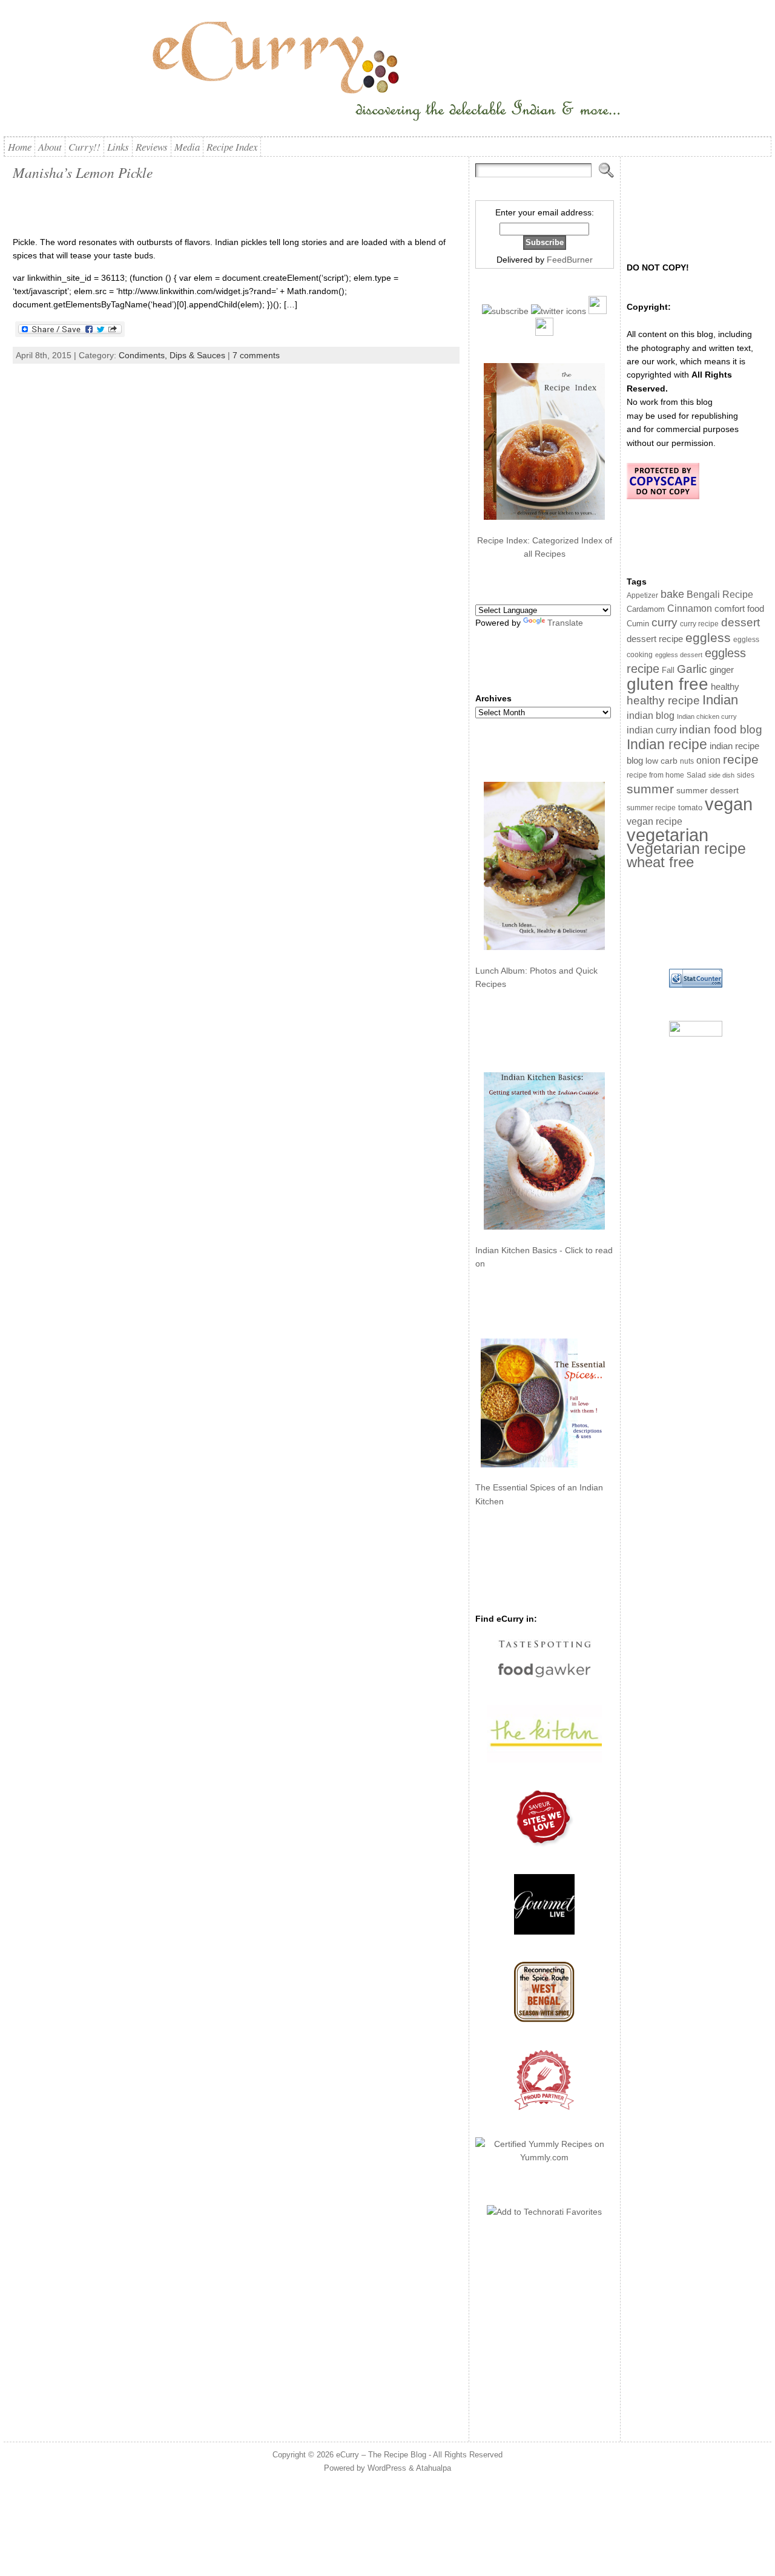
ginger (722, 670)
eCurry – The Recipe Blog (381, 2455)
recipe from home (655, 775)
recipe (741, 759)
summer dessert (707, 791)
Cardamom (646, 609)
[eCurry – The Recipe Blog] (387, 73)
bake (672, 594)
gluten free (668, 684)
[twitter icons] (559, 311)
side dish (721, 775)
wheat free (660, 862)
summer (650, 789)
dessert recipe (655, 639)
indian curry (652, 730)
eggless (708, 637)
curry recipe (699, 624)
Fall (668, 670)
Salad (696, 775)
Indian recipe (667, 744)
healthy (725, 687)
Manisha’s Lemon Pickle (83, 172)
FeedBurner (570, 260)
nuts (687, 761)
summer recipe (651, 808)
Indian (720, 700)
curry (665, 622)
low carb (661, 761)
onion (708, 760)
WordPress (387, 2468)
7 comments (256, 355)
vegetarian (668, 835)
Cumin (638, 624)
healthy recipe (663, 700)
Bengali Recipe (720, 595)
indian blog (651, 715)
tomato (690, 808)
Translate (565, 623)
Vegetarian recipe (686, 848)
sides (746, 775)
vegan (729, 804)
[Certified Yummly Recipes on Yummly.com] (545, 2157)
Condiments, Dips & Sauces (172, 355)
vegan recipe (655, 821)
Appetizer (642, 595)
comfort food (739, 609)
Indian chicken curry (707, 716)
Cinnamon (690, 608)
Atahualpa (434, 2468)
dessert (740, 622)
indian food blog (721, 729)
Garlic (692, 669)
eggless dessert (679, 655)
